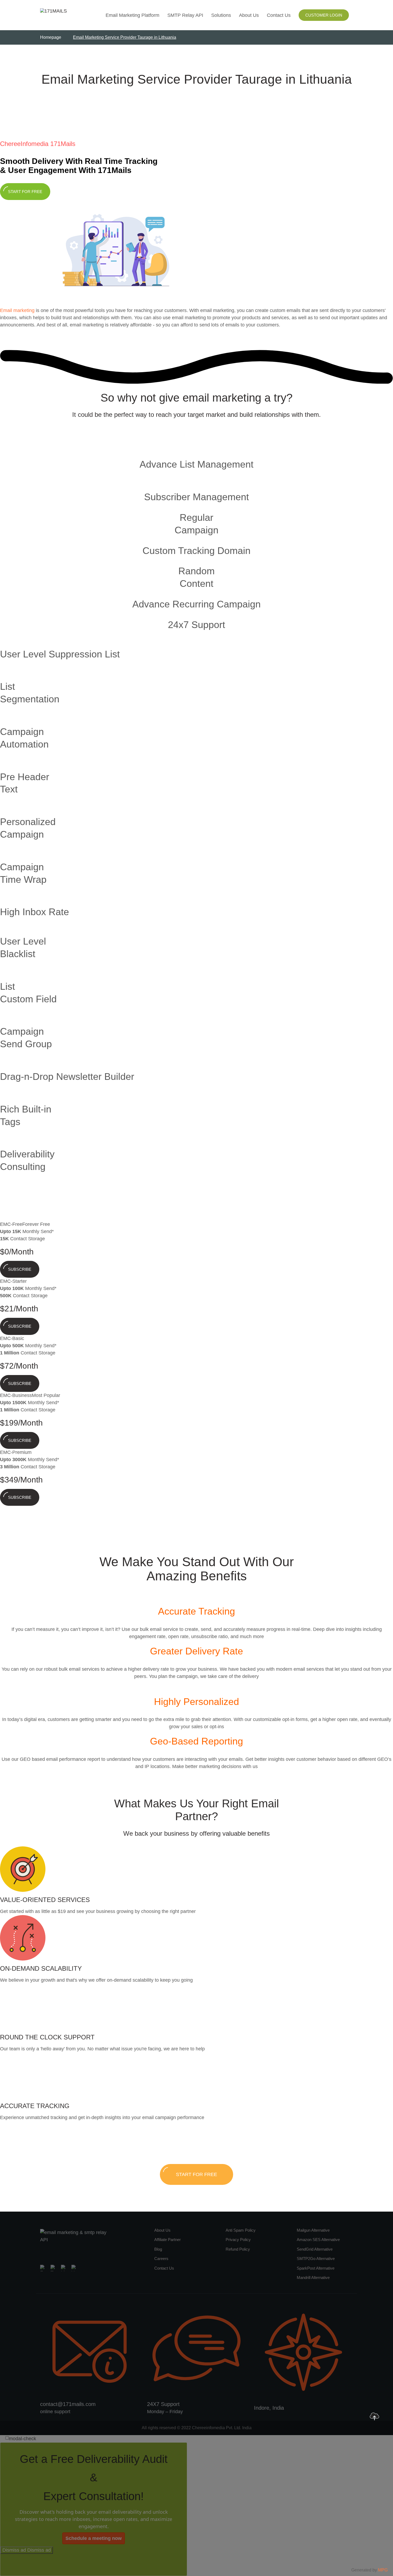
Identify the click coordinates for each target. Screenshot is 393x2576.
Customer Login (324, 15)
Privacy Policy (238, 2240)
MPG (383, 2570)
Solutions (221, 15)
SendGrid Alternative (315, 2249)
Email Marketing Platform (132, 15)
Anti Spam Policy (241, 2230)
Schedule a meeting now (94, 2538)
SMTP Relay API (185, 15)
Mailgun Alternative (313, 2230)
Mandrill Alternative (313, 2277)
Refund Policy (238, 2249)
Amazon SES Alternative (318, 2240)
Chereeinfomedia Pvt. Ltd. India (222, 2428)
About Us (249, 15)
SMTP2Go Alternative (316, 2259)
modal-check (22, 2439)
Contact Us (279, 15)
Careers (161, 2259)
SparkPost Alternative (316, 2268)
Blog (158, 2249)
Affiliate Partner (167, 2240)
